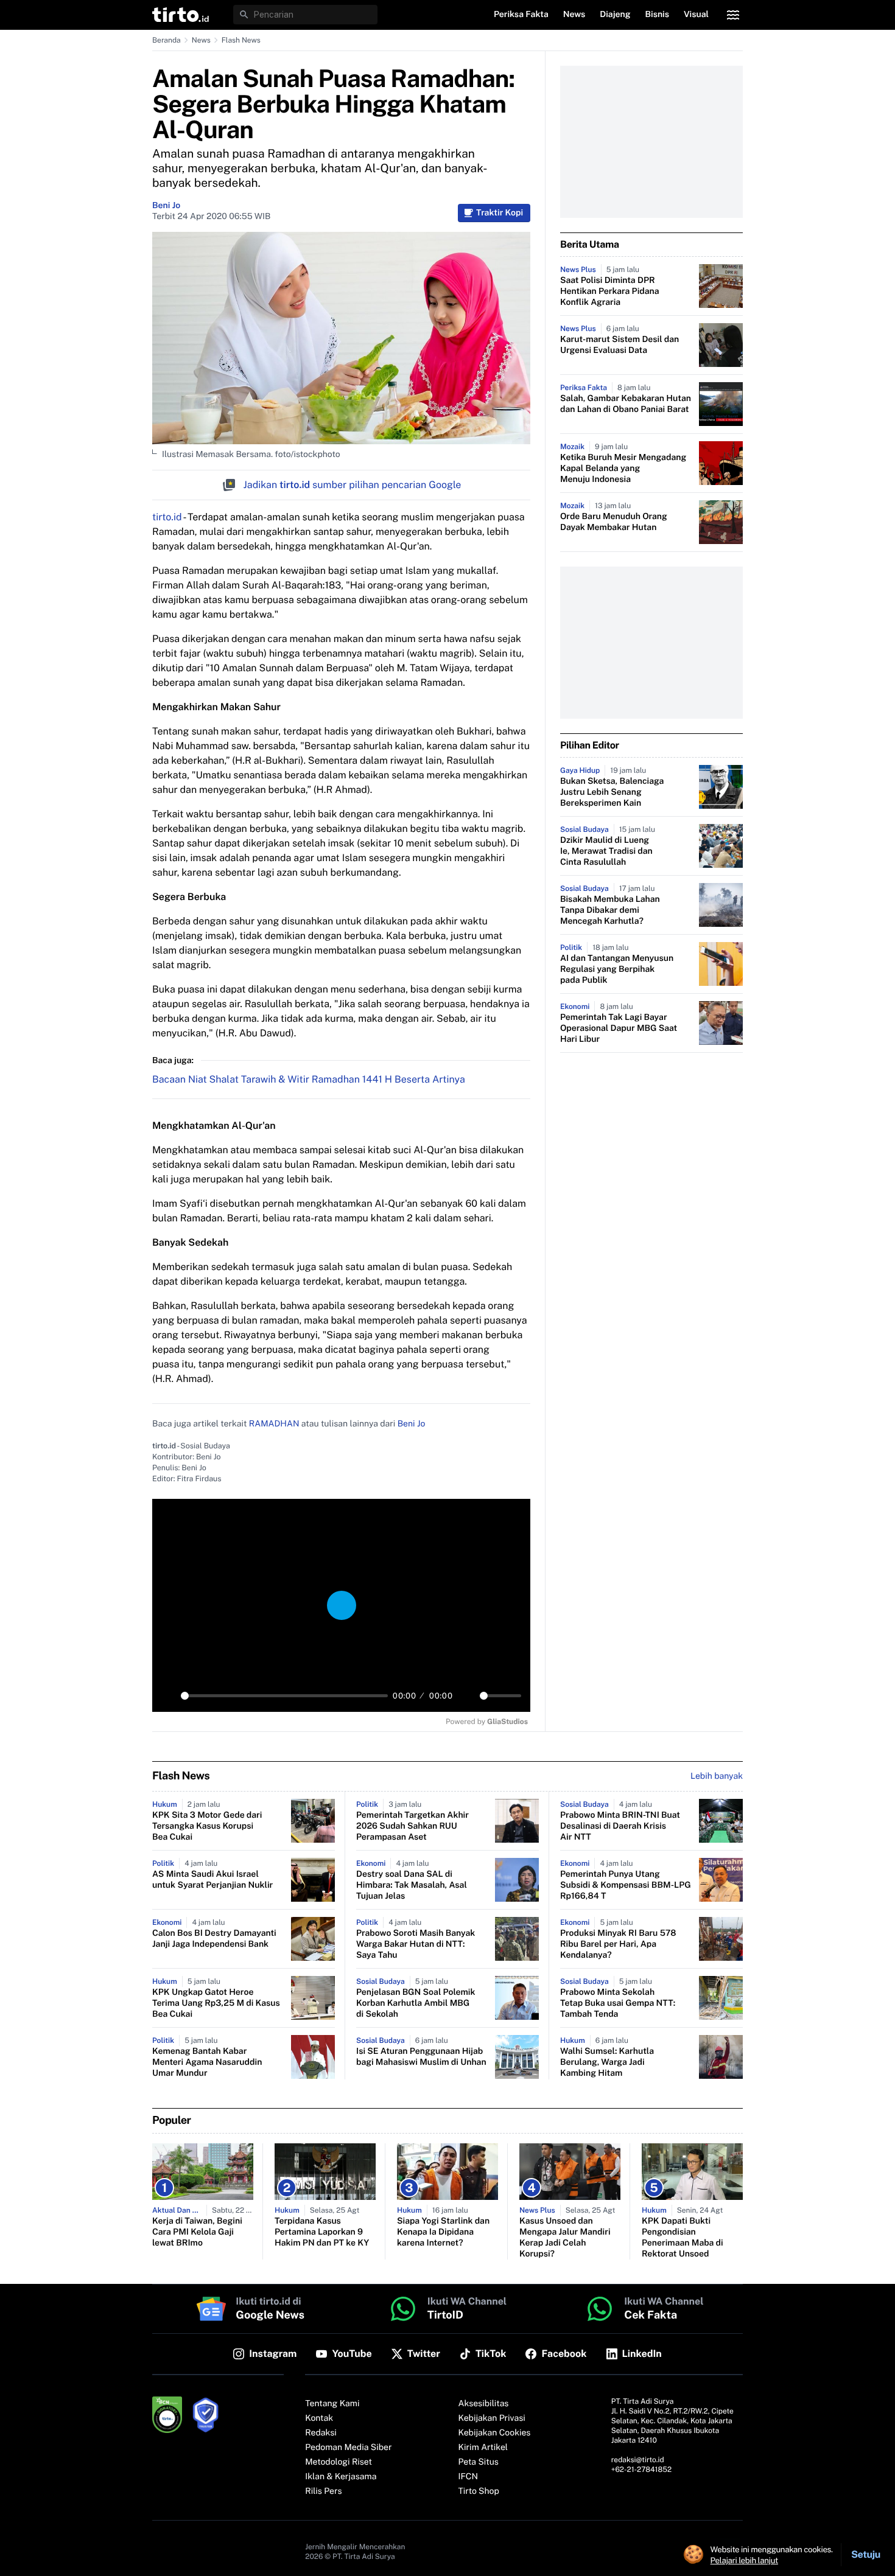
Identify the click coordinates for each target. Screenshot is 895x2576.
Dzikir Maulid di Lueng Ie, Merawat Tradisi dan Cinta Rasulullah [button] (606, 851)
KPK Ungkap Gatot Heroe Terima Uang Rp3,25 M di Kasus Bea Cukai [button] (216, 2003)
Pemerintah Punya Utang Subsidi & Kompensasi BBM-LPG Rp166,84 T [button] (626, 1885)
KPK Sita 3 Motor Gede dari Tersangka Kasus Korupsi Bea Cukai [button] (207, 1826)
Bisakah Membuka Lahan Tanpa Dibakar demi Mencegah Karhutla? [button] (610, 910)
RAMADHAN (274, 1424)
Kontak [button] (319, 2418)
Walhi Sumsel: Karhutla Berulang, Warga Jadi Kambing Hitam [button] (607, 2062)
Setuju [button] (866, 2554)
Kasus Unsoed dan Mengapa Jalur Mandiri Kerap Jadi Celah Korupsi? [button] (565, 2238)
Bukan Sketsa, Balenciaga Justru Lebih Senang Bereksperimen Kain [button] (612, 792)
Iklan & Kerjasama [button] (341, 2477)
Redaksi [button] (321, 2433)
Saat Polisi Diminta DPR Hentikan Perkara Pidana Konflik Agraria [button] (610, 291)
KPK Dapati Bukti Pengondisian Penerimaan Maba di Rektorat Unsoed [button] (683, 2238)
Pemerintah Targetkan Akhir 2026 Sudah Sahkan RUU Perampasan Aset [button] (412, 1826)
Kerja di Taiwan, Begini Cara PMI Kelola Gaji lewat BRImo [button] (197, 2232)
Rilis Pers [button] (323, 2491)
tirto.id (167, 517)
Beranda (167, 40)
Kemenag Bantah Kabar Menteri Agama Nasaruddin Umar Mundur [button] (207, 2062)
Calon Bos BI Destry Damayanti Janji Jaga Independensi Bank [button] (214, 1939)
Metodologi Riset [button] (339, 2462)
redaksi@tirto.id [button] (638, 2460)
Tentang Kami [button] (332, 2404)
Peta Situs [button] (479, 2462)
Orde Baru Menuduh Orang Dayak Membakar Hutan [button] (614, 522)
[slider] (284, 1696)
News (201, 40)
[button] (181, 15)
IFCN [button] (468, 2477)
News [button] (574, 15)
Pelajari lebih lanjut (744, 2560)
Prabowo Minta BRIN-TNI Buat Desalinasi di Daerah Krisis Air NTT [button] (620, 1826)
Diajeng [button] (615, 15)
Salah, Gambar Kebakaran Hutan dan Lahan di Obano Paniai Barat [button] (626, 404)
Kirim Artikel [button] (483, 2448)
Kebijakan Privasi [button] (492, 2418)
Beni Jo (166, 206)
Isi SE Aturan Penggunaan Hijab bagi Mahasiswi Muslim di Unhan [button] (421, 2057)
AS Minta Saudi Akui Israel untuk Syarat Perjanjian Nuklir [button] (212, 1880)
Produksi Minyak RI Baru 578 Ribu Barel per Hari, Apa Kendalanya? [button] (618, 1944)
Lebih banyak (717, 1776)
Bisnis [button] (657, 15)
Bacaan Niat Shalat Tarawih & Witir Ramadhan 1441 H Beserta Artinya (309, 1079)
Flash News (241, 40)
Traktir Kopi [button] (500, 213)
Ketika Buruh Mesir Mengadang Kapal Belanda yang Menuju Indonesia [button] (623, 469)
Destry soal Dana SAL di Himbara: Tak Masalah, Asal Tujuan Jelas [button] (412, 1885)
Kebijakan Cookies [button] (495, 2433)
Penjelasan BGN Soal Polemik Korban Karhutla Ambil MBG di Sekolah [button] (416, 2003)
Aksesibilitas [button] (484, 2404)
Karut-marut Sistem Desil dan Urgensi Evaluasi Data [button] (619, 345)
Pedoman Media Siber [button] (348, 2448)
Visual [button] (696, 15)
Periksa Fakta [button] (521, 15)
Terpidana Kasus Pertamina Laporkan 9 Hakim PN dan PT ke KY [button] (322, 2232)
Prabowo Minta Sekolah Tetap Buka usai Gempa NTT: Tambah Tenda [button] (618, 2003)
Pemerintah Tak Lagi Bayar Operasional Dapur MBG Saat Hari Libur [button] (619, 1028)
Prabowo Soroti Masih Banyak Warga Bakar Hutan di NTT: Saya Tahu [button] (416, 1944)
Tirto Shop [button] (479, 2491)
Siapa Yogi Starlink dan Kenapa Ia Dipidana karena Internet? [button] (443, 2232)
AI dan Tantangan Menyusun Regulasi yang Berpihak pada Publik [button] (617, 969)
